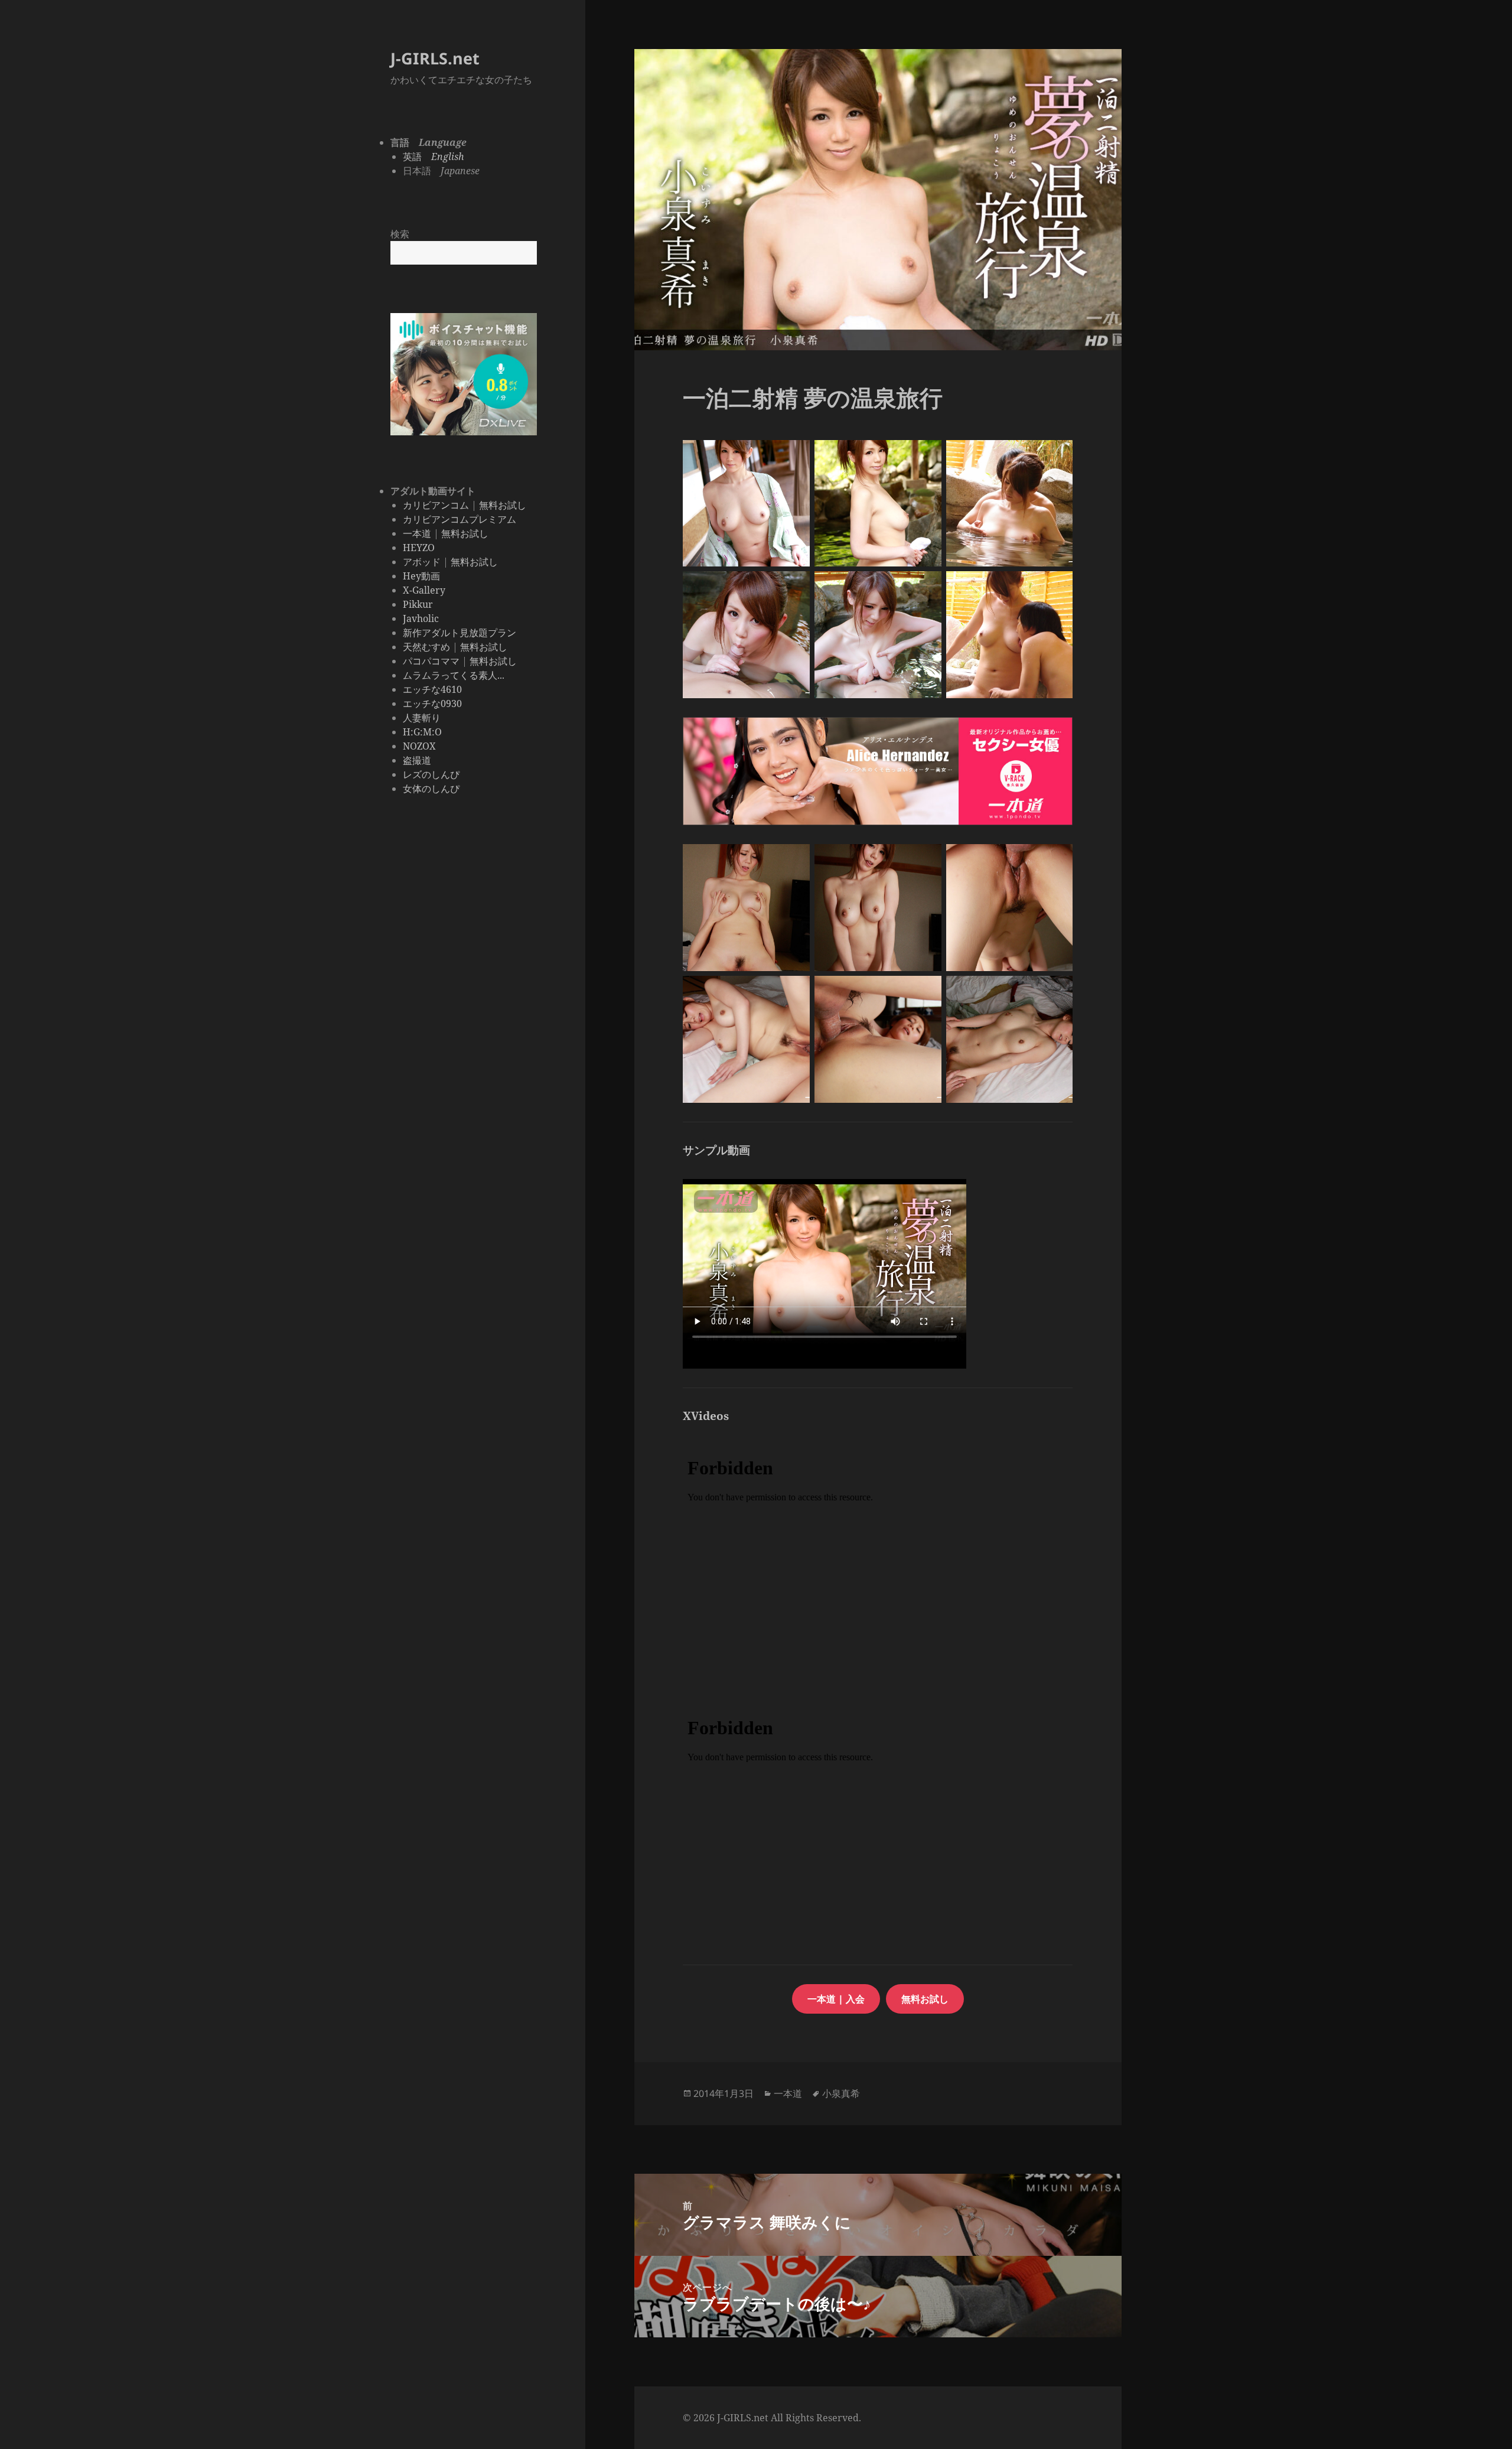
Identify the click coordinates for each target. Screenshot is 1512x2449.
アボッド (422, 562)
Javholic (421, 618)
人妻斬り (422, 718)
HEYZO (419, 548)
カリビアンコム (436, 505)
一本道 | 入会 (836, 1999)
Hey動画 (421, 576)
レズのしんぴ (431, 774)
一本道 (417, 533)
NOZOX (419, 746)
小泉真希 (841, 2093)
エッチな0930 (432, 704)
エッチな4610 (432, 689)
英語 (434, 157)
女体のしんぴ (431, 789)
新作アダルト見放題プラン (460, 633)
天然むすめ (426, 647)
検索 (400, 234)
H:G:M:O (422, 732)
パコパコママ (431, 661)
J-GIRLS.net (435, 58)
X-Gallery (424, 590)
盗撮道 (417, 760)
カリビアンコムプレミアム (460, 519)
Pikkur (418, 604)
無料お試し (503, 505)
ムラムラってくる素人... (454, 675)
